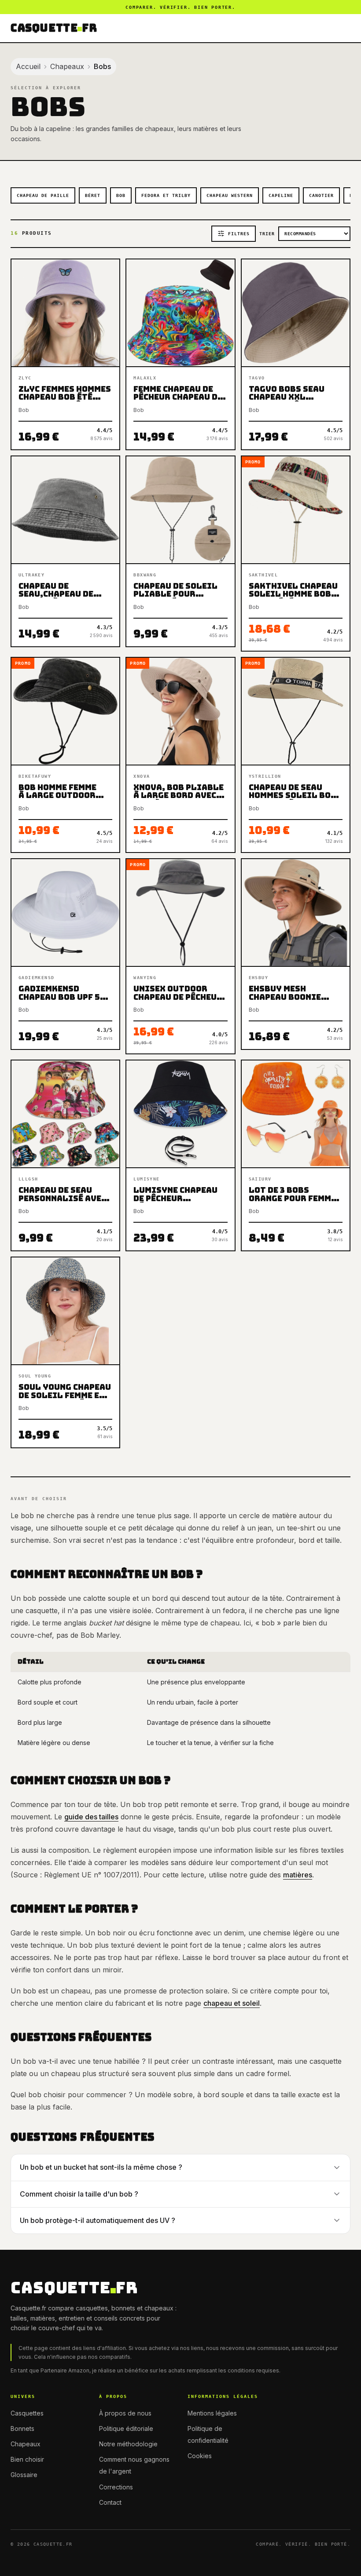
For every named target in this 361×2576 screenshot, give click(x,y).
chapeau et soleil (232, 2003)
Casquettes (27, 2413)
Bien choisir (27, 2459)
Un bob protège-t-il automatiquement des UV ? (98, 2220)
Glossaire (24, 2475)
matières (298, 1875)
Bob (121, 195)
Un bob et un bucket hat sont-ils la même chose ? (101, 2167)
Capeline (281, 195)
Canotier (321, 195)
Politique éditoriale (126, 2428)
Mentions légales (212, 2413)
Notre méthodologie (128, 2444)
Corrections (116, 2487)
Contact (110, 2502)
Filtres (239, 234)
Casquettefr (54, 28)
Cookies (200, 2456)
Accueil (28, 66)
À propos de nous (125, 2413)
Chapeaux (67, 66)
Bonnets (22, 2428)
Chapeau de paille (43, 195)
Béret (93, 195)
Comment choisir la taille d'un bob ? (79, 2194)
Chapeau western (230, 195)
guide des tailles (91, 1817)
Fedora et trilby (166, 195)
